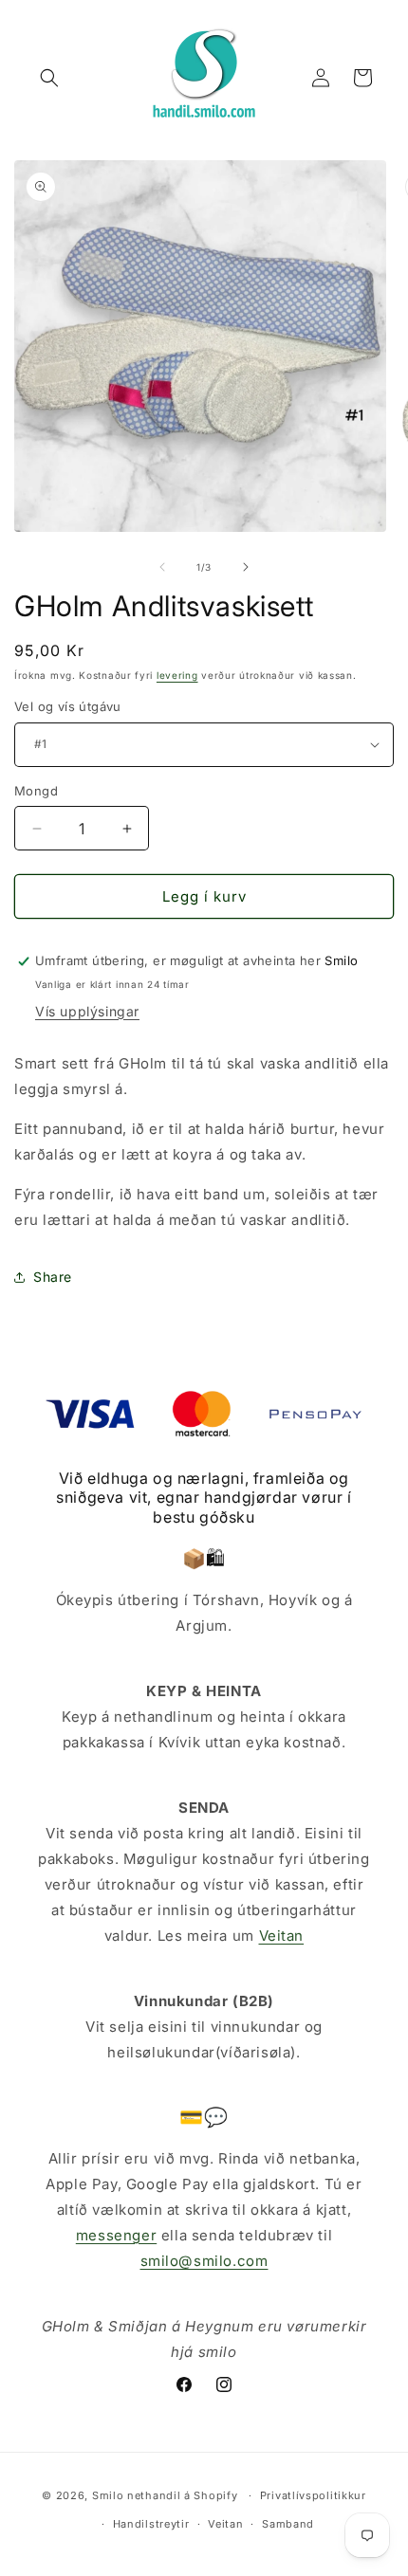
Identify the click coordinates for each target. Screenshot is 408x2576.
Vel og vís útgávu (68, 706)
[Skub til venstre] (162, 567)
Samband (288, 2524)
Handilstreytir (151, 2524)
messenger (116, 2235)
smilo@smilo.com (204, 2261)
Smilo (108, 2495)
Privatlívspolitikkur (313, 2495)
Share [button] (53, 1277)
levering (177, 675)
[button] (49, 78)
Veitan (282, 1936)
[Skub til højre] (246, 567)
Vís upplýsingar (87, 1011)
